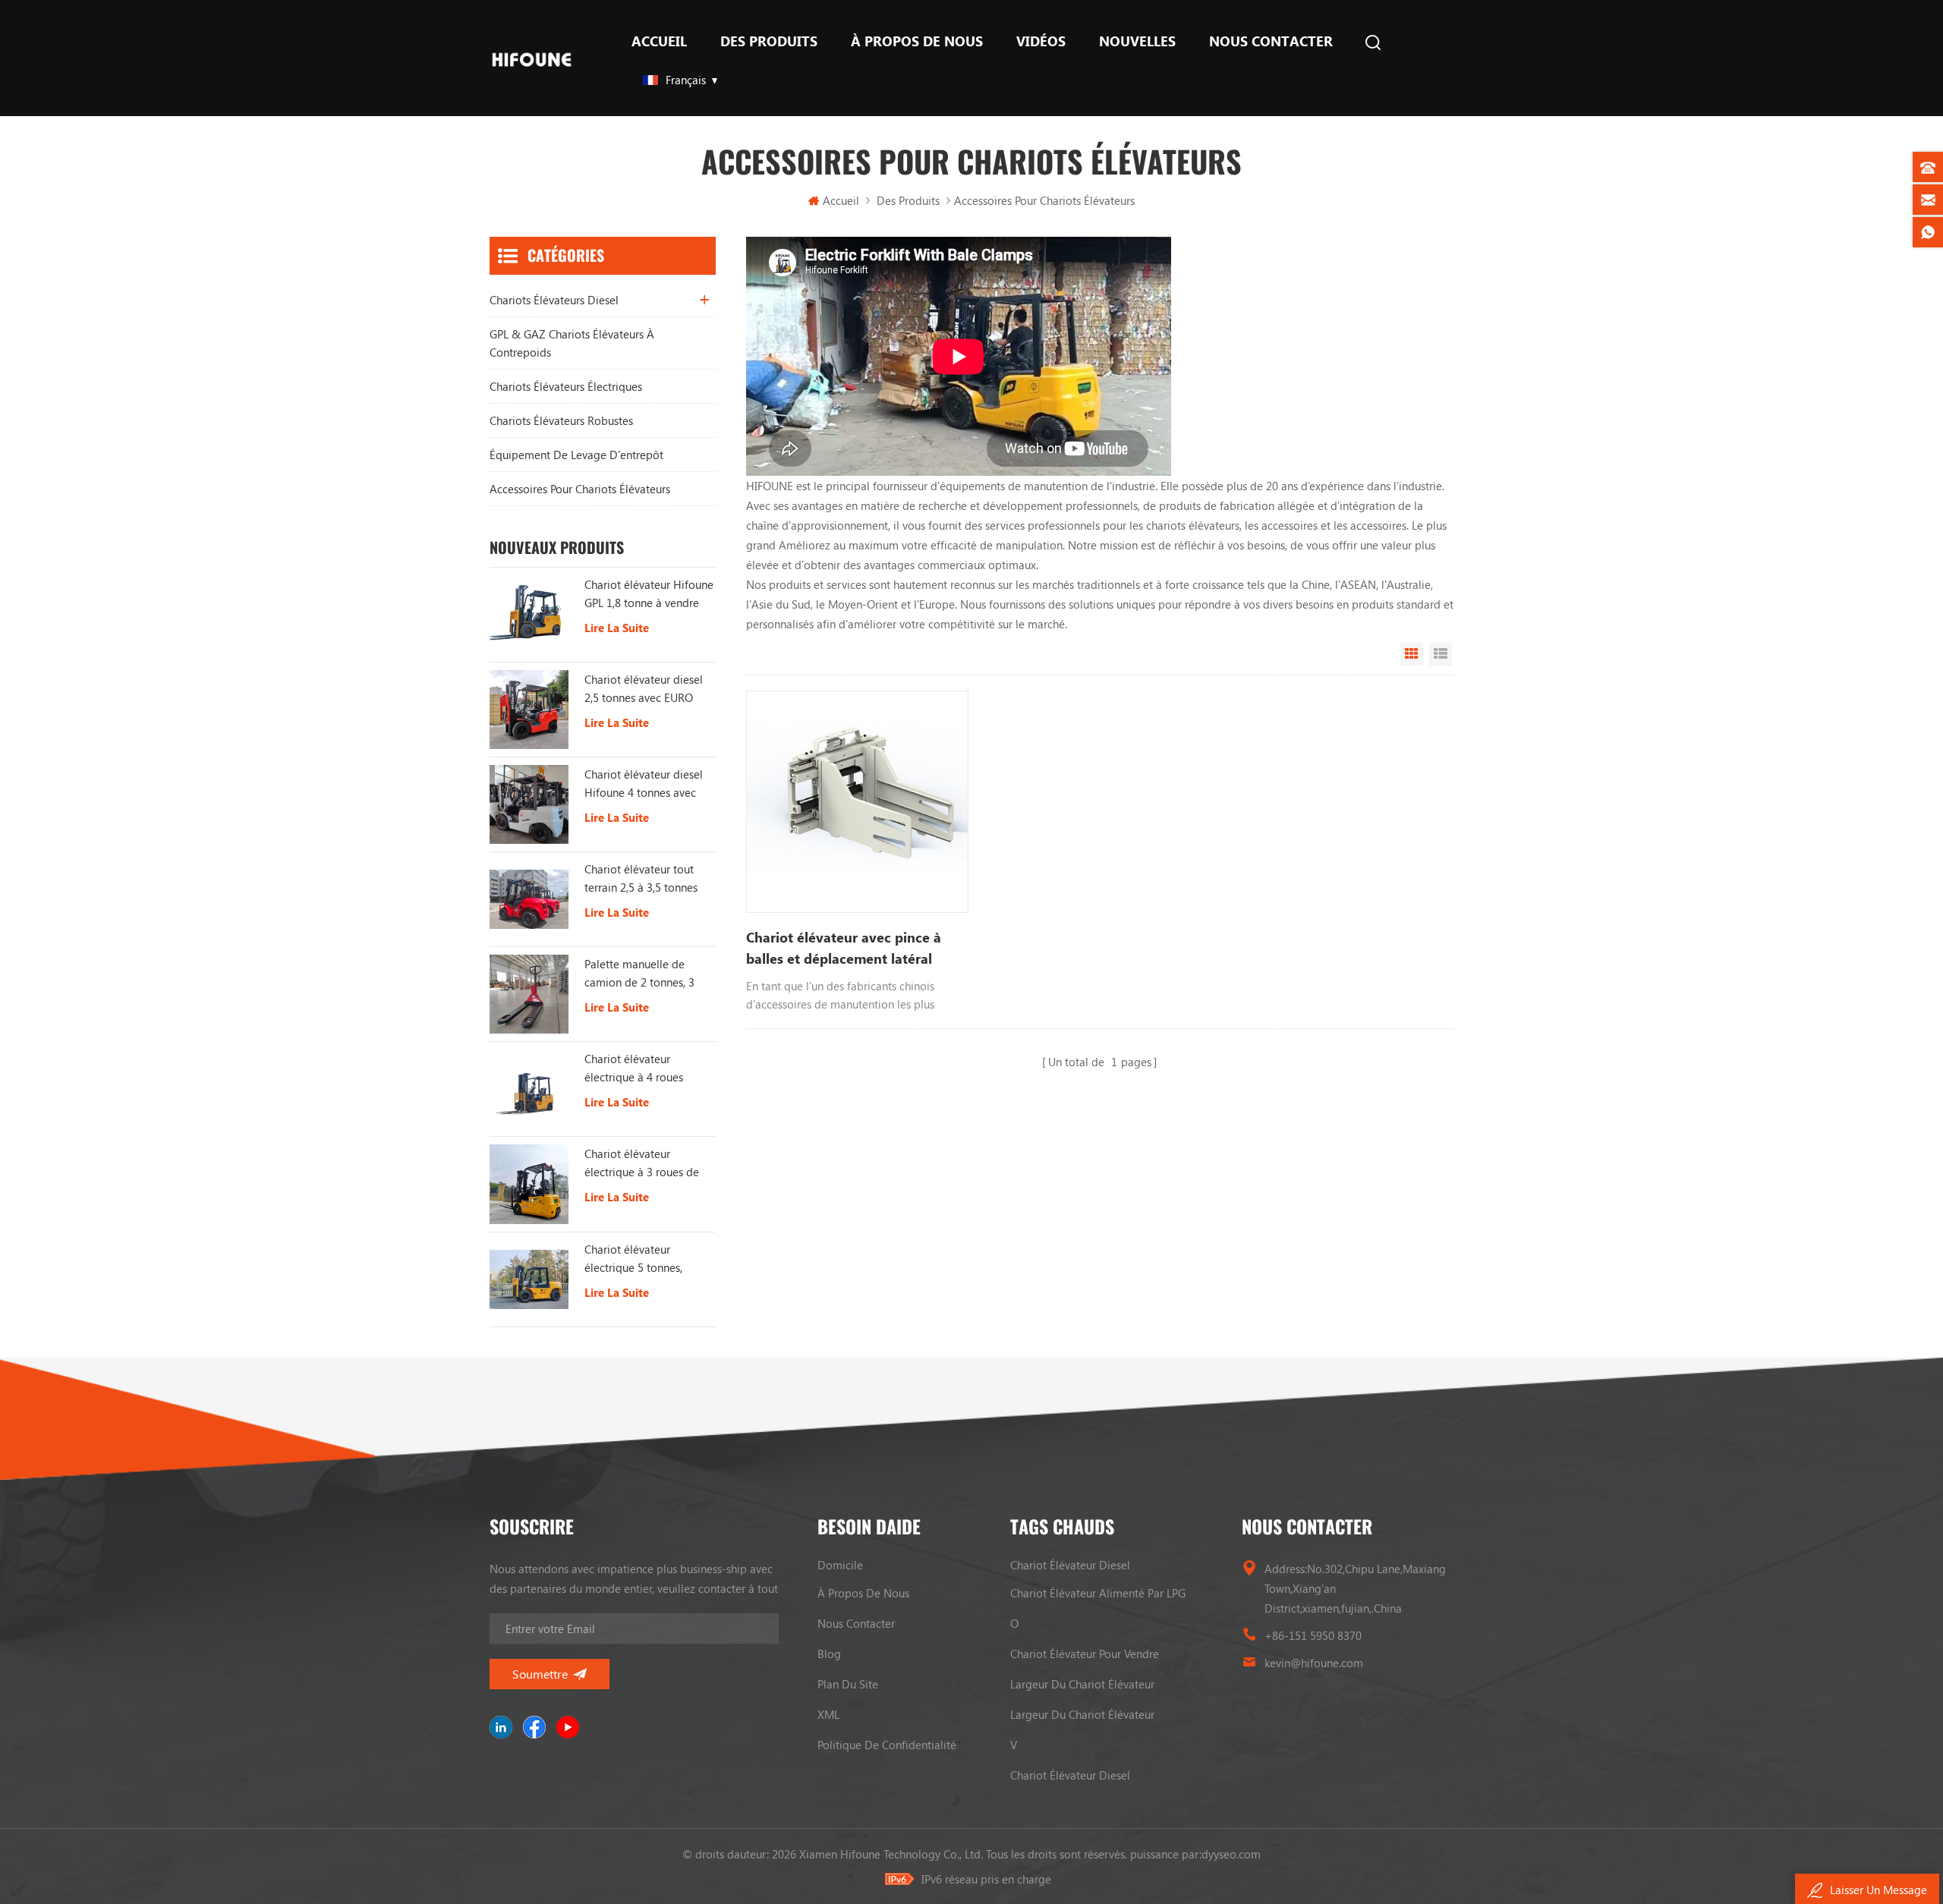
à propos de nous (917, 41)
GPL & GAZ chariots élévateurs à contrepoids (572, 343)
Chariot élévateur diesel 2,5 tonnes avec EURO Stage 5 (644, 689)
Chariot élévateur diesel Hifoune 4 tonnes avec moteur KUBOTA (644, 784)
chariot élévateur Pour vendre (1085, 1654)
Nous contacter (1271, 41)
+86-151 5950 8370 (1313, 1635)
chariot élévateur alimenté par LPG (1098, 1593)
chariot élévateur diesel (1070, 1565)
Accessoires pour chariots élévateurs (580, 489)
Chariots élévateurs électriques (566, 386)
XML (828, 1714)
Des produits (769, 41)
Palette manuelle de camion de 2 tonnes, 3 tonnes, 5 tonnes (639, 974)
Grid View (1412, 654)
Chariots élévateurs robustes (561, 420)
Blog (829, 1654)
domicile (840, 1565)
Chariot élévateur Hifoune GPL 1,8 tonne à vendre (649, 593)
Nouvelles (1137, 41)
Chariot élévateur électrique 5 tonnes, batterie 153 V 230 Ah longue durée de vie (639, 1259)
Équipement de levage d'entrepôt (576, 455)
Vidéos (1041, 41)
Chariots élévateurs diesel (554, 300)
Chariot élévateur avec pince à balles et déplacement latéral (844, 948)
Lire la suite (617, 628)
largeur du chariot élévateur (1082, 1684)
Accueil (659, 41)
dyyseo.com (1231, 1854)
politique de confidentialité (887, 1745)
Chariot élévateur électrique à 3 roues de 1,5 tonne (642, 1163)
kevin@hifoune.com (1314, 1663)
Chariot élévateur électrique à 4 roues (634, 1068)
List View (1441, 654)
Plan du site (848, 1684)
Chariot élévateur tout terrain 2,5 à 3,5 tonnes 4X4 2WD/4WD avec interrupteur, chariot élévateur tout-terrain (641, 879)
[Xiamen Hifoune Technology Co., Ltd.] (532, 58)
